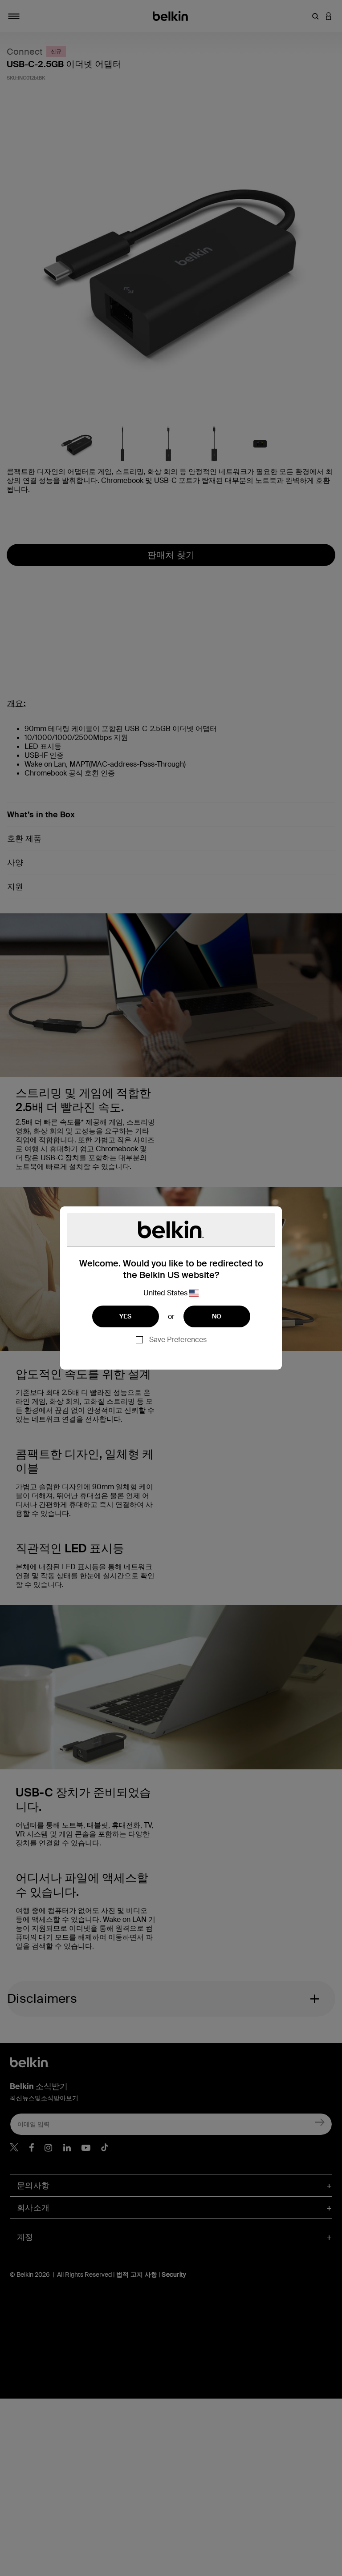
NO (217, 1316)
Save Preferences (178, 1340)
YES (126, 1316)
